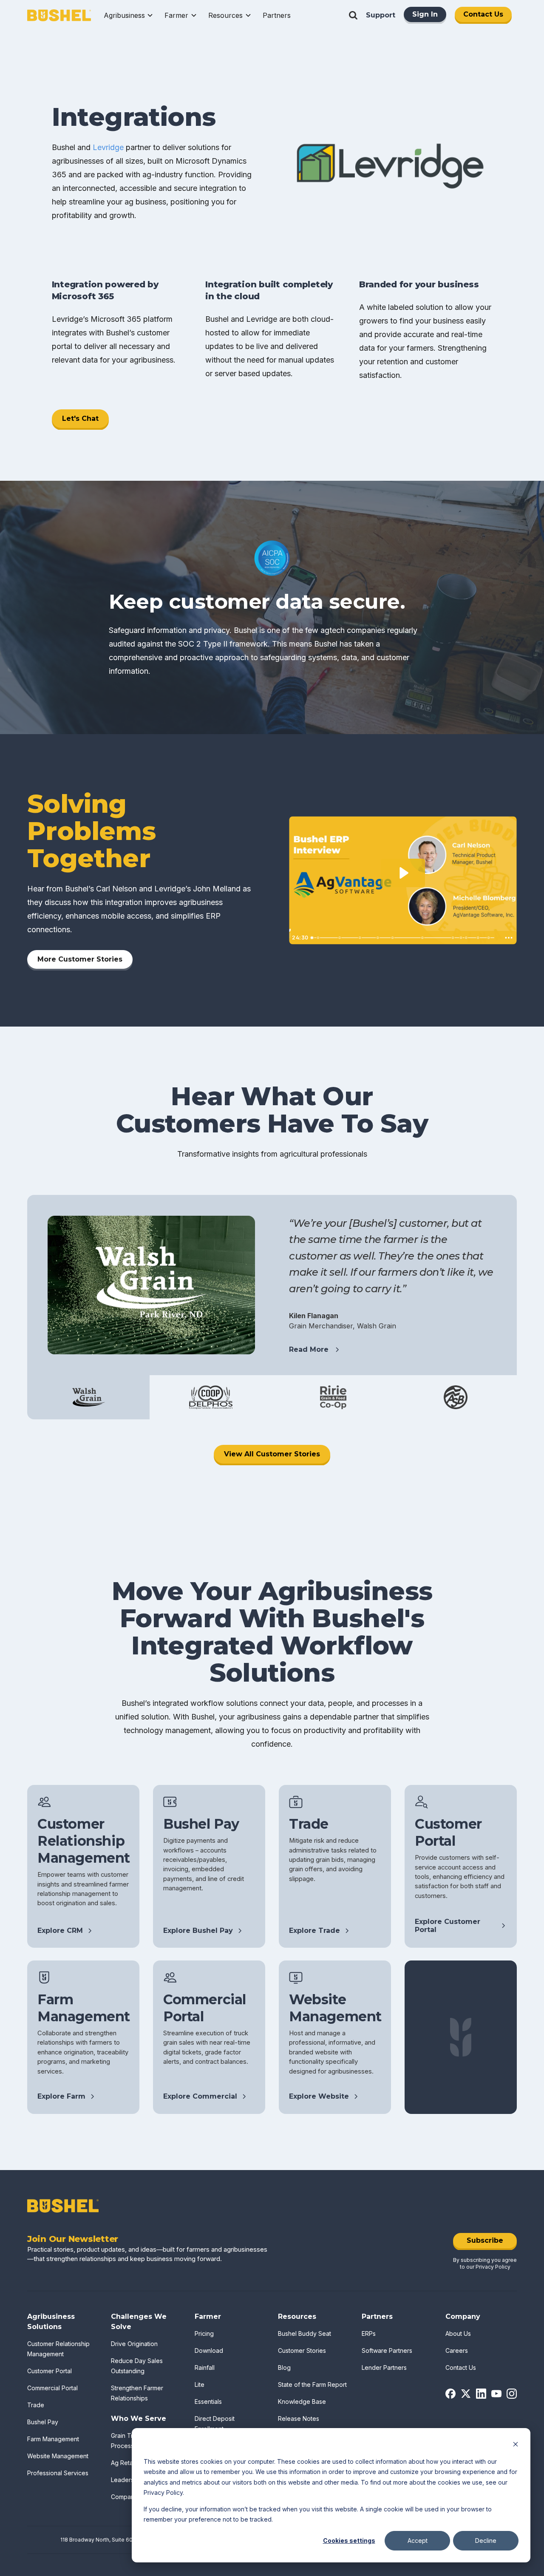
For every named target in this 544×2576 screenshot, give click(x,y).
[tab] (88, 1397)
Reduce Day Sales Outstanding (137, 2366)
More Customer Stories (80, 959)
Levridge (108, 147)
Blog (284, 2367)
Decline (486, 2541)
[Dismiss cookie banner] (516, 2445)
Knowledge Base (302, 2402)
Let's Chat (80, 418)
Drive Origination (134, 2344)
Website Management (58, 2456)
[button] (129, 15)
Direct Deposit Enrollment (215, 2424)
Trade (36, 2405)
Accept (418, 2541)
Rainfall (205, 2367)
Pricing (204, 2333)
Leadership (127, 2480)
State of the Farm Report (312, 2385)
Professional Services (58, 2473)
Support (381, 15)
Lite (200, 2385)
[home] (59, 16)
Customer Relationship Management (58, 2349)
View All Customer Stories (272, 1454)
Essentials (208, 2402)
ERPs (369, 2333)
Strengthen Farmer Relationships (137, 2393)
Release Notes (299, 2419)
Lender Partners (384, 2367)
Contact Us (483, 14)
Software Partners (387, 2350)
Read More (309, 1349)
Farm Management (53, 2439)
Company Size (131, 2497)
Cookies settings (349, 2541)
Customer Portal (50, 2371)
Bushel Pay (43, 2422)
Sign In (425, 14)
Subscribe (485, 2240)
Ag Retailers (128, 2463)
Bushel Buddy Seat (305, 2333)
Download (209, 2350)
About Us (458, 2333)
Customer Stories (302, 2350)
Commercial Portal (52, 2388)
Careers (457, 2350)
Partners (277, 15)
